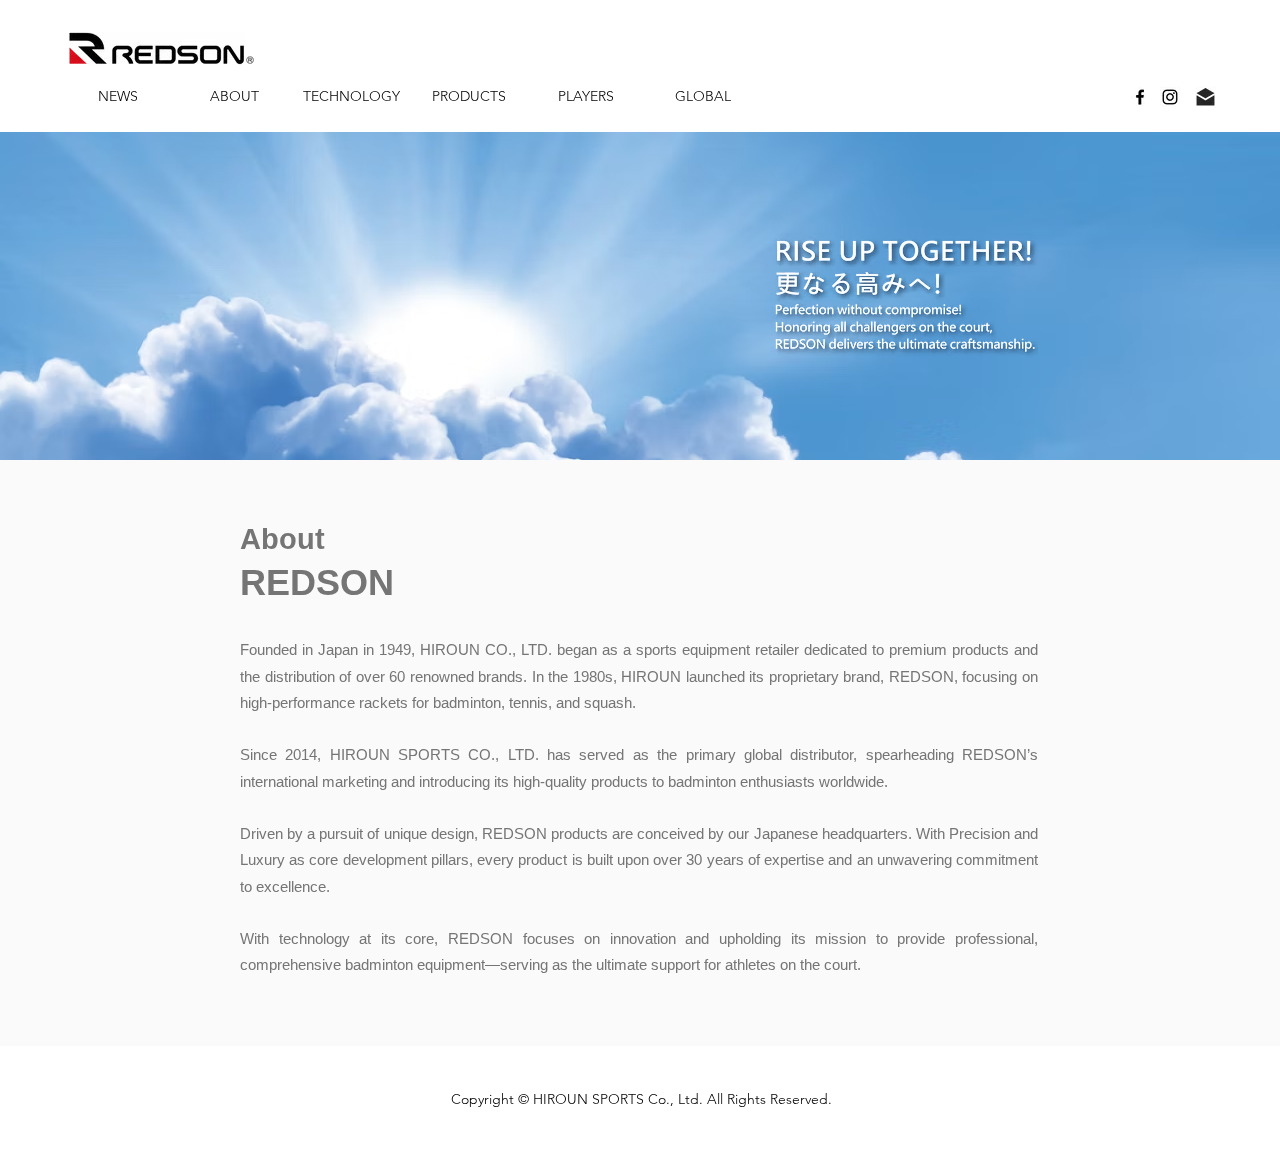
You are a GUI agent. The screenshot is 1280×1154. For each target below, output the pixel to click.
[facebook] (1140, 97)
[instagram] (1170, 97)
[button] (234, 96)
